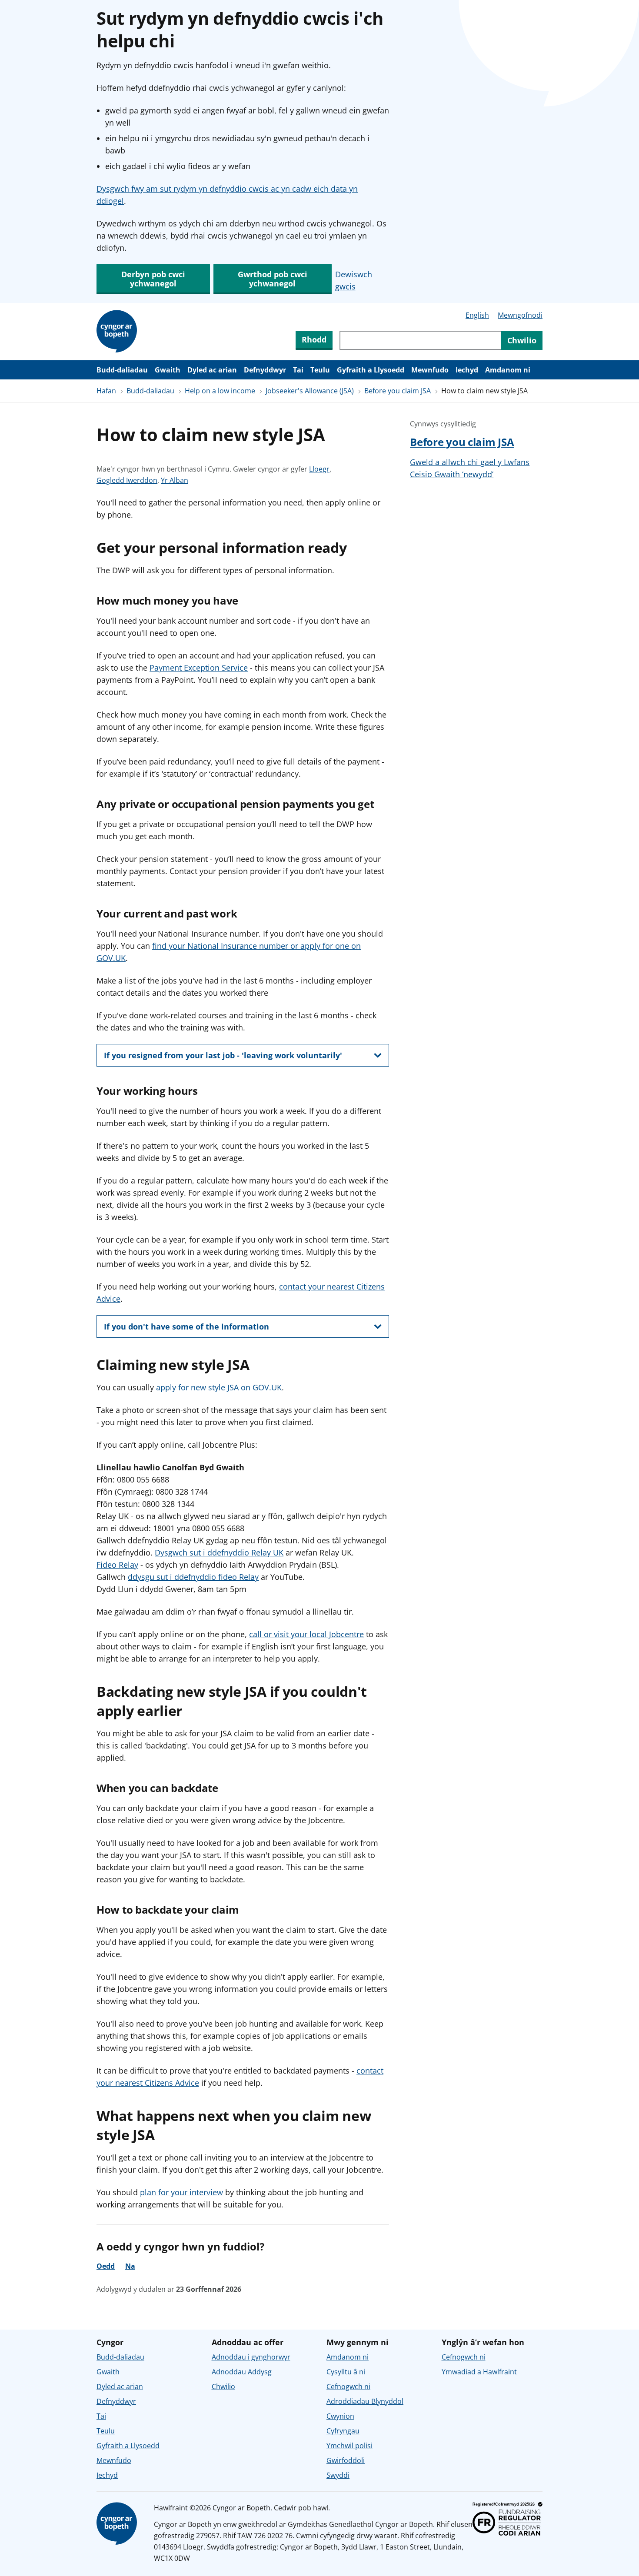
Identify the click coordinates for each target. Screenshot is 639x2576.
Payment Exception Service (199, 668)
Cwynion (340, 2416)
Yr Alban (175, 480)
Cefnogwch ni (348, 2387)
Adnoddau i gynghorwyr (251, 2357)
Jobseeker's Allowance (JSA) (310, 391)
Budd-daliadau (122, 370)
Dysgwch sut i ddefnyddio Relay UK (219, 1552)
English (477, 315)
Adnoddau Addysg (242, 2372)
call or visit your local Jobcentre (306, 1634)
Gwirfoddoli (346, 2460)
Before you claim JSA (398, 391)
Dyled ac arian (212, 370)
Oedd (106, 2266)
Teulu (320, 370)
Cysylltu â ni (346, 2372)
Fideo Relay (117, 1565)
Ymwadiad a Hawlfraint (479, 2372)
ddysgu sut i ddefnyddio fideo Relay (193, 1577)
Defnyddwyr (265, 370)
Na (130, 2266)
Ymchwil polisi (349, 2446)
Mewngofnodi (520, 315)
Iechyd (467, 370)
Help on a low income (220, 391)
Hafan (106, 391)
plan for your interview (181, 2192)
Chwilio (223, 2387)
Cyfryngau (343, 2431)
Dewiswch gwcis (354, 280)
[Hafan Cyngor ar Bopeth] (118, 332)
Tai (298, 370)
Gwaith (168, 370)
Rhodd (314, 339)
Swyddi (338, 2475)
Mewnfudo (430, 370)
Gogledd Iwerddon (127, 480)
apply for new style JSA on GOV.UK (219, 1387)
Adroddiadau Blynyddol (365, 2401)
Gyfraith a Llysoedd (371, 370)
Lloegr (319, 469)
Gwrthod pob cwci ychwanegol (273, 279)
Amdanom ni (508, 370)
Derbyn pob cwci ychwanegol (153, 279)
